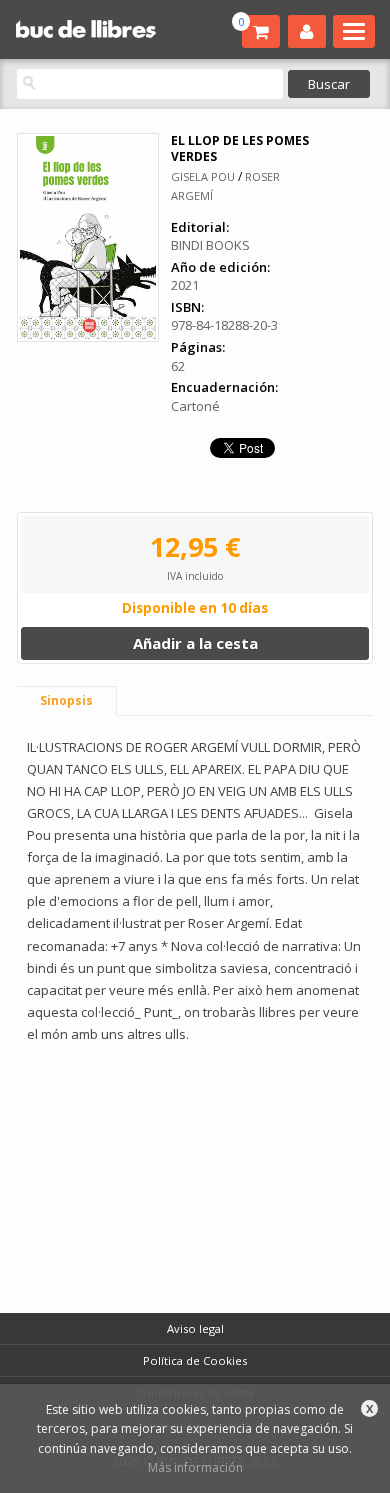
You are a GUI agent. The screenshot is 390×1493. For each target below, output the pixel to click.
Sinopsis (66, 700)
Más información (195, 1467)
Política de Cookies (195, 1360)
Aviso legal (195, 1328)
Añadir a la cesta (195, 643)
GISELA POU (203, 176)
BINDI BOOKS (210, 245)
